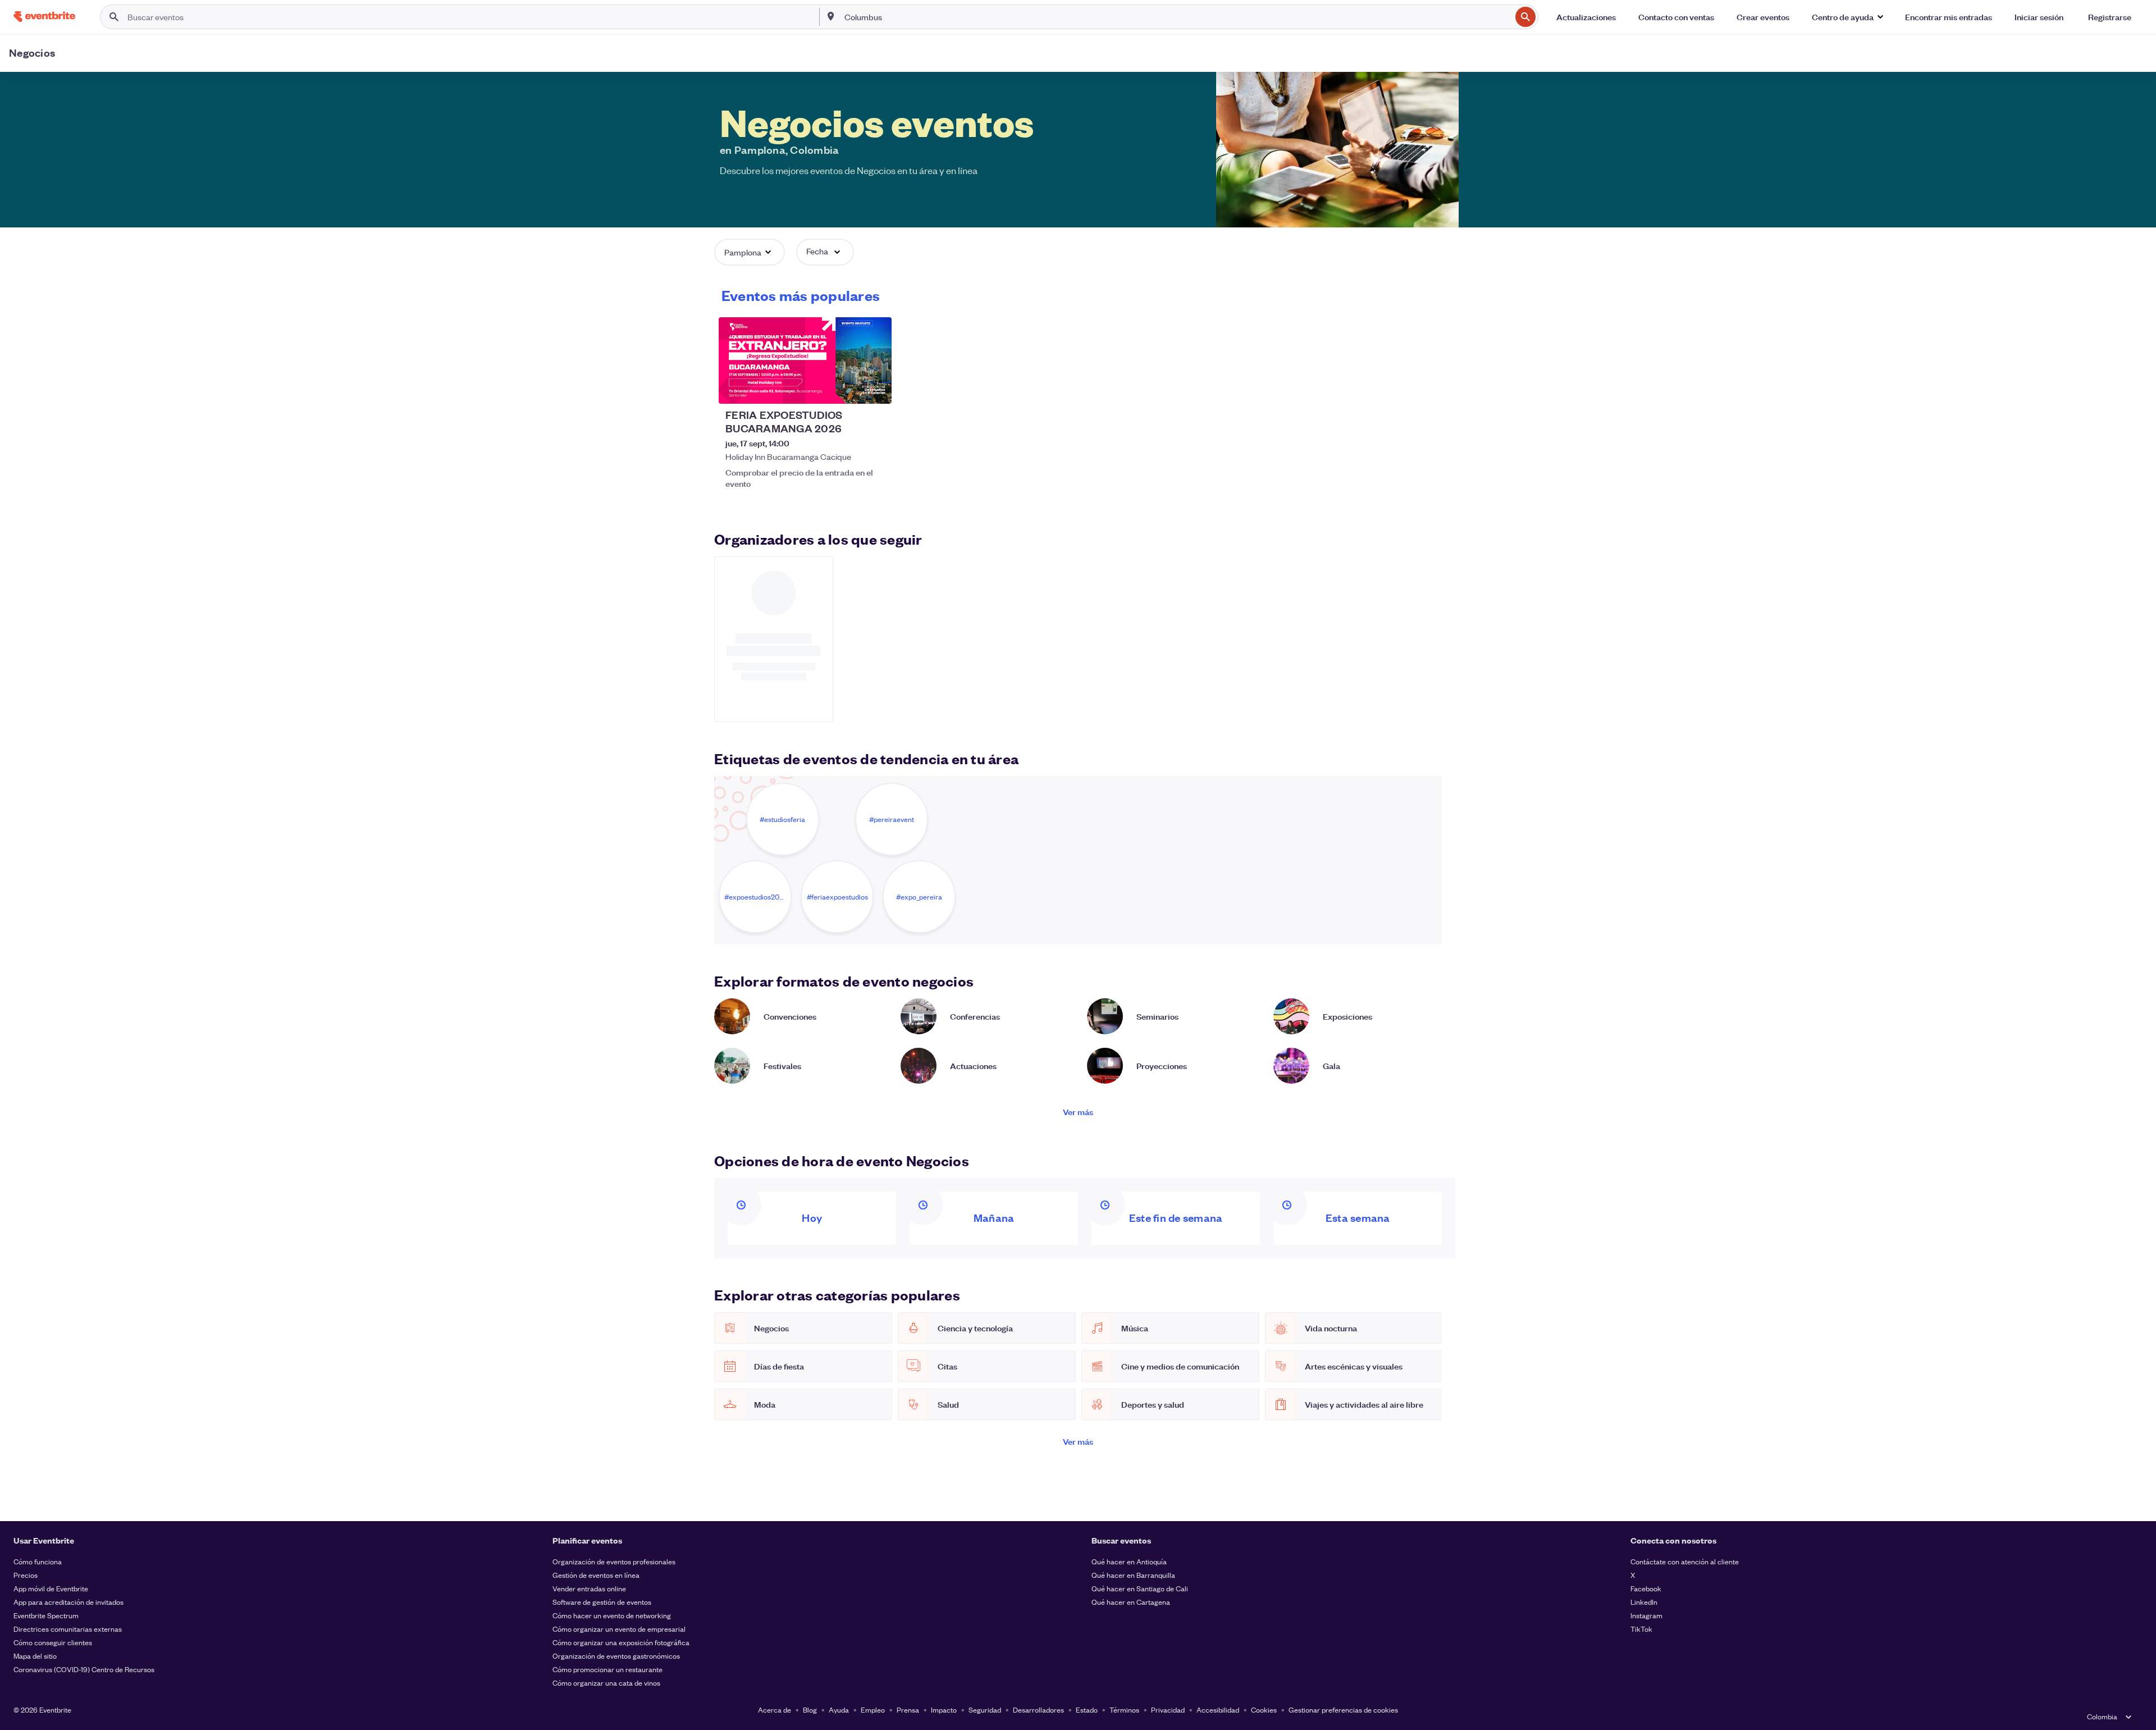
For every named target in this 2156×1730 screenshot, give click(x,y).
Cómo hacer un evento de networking (612, 1615)
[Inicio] (44, 17)
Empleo (873, 1710)
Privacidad (1168, 1710)
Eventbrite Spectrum (46, 1615)
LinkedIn (1644, 1602)
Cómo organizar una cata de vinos (606, 1683)
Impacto (944, 1710)
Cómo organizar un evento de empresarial (619, 1629)
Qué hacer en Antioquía (1129, 1561)
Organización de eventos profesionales (614, 1561)
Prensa (908, 1710)
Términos (1124, 1710)
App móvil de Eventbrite (51, 1588)
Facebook (1646, 1588)
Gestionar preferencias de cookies (1343, 1710)
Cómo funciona (38, 1561)
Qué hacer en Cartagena (1131, 1602)
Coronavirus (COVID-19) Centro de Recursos (84, 1669)
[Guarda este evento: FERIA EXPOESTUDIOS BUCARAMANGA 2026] (849, 388)
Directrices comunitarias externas (68, 1629)
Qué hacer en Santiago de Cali (1140, 1588)
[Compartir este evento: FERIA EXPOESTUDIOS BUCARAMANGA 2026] (876, 388)
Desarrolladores (1038, 1710)
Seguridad (985, 1710)
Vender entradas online (589, 1588)
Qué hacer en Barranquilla (1133, 1575)
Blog (810, 1710)
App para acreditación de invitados (68, 1602)
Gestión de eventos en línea (596, 1575)
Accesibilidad (1218, 1710)
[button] (1847, 17)
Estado (1087, 1710)
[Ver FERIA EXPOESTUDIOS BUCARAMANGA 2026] (805, 360)
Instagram (1646, 1615)
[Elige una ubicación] (831, 16)
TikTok (1641, 1629)
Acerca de (775, 1710)
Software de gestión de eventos (602, 1602)
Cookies (1264, 1710)
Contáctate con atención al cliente (1685, 1561)
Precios (26, 1575)
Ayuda (839, 1710)
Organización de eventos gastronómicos (616, 1656)
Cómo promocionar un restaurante (607, 1669)
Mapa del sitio (35, 1656)
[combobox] (1177, 17)
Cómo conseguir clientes (53, 1642)
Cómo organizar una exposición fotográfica (621, 1642)
